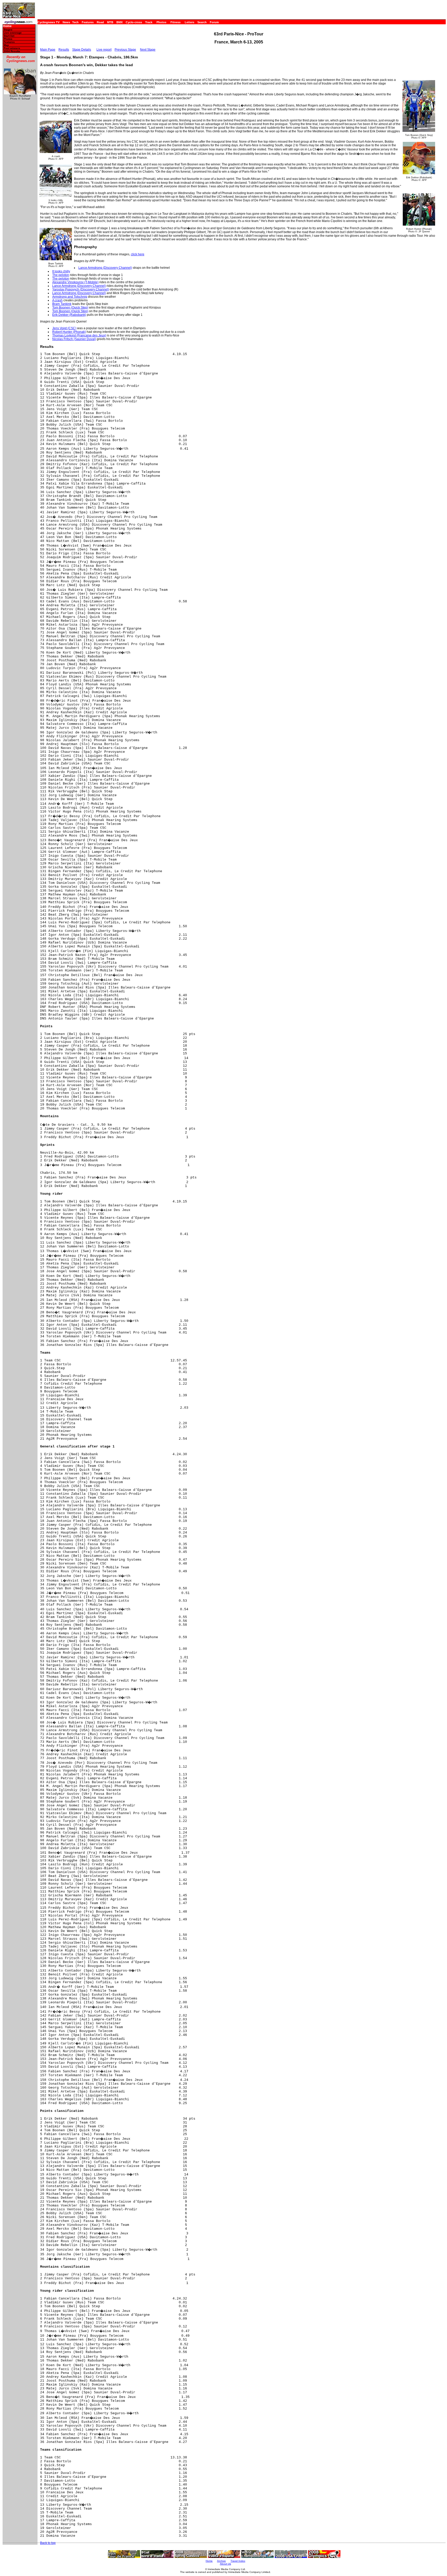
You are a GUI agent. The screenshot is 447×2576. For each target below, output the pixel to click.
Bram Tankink (62, 304)
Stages (8, 30)
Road (100, 22)
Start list (9, 36)
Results (64, 50)
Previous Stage (125, 50)
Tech (75, 22)
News (66, 22)
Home (7, 26)
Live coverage (13, 33)
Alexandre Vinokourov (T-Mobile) (75, 282)
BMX (120, 22)
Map (6, 45)
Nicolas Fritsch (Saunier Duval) (74, 339)
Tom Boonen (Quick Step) (70, 308)
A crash (57, 300)
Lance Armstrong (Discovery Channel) (105, 268)
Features (88, 22)
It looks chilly (61, 271)
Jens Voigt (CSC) (64, 328)
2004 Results (12, 51)
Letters (189, 22)
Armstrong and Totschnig (70, 297)
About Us (225, 2564)
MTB (110, 22)
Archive (221, 2561)
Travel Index (238, 2561)
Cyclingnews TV (49, 22)
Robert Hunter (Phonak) (69, 332)
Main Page (48, 50)
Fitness (176, 22)
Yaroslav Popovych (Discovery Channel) (81, 289)
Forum (214, 22)
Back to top (48, 2543)
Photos (161, 22)
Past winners (12, 48)
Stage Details (82, 50)
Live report (104, 50)
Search (202, 22)
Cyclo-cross (134, 22)
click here (138, 254)
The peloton (61, 275)
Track (149, 22)
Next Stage (148, 50)
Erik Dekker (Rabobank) (69, 315)
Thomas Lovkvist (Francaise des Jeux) (79, 335)
